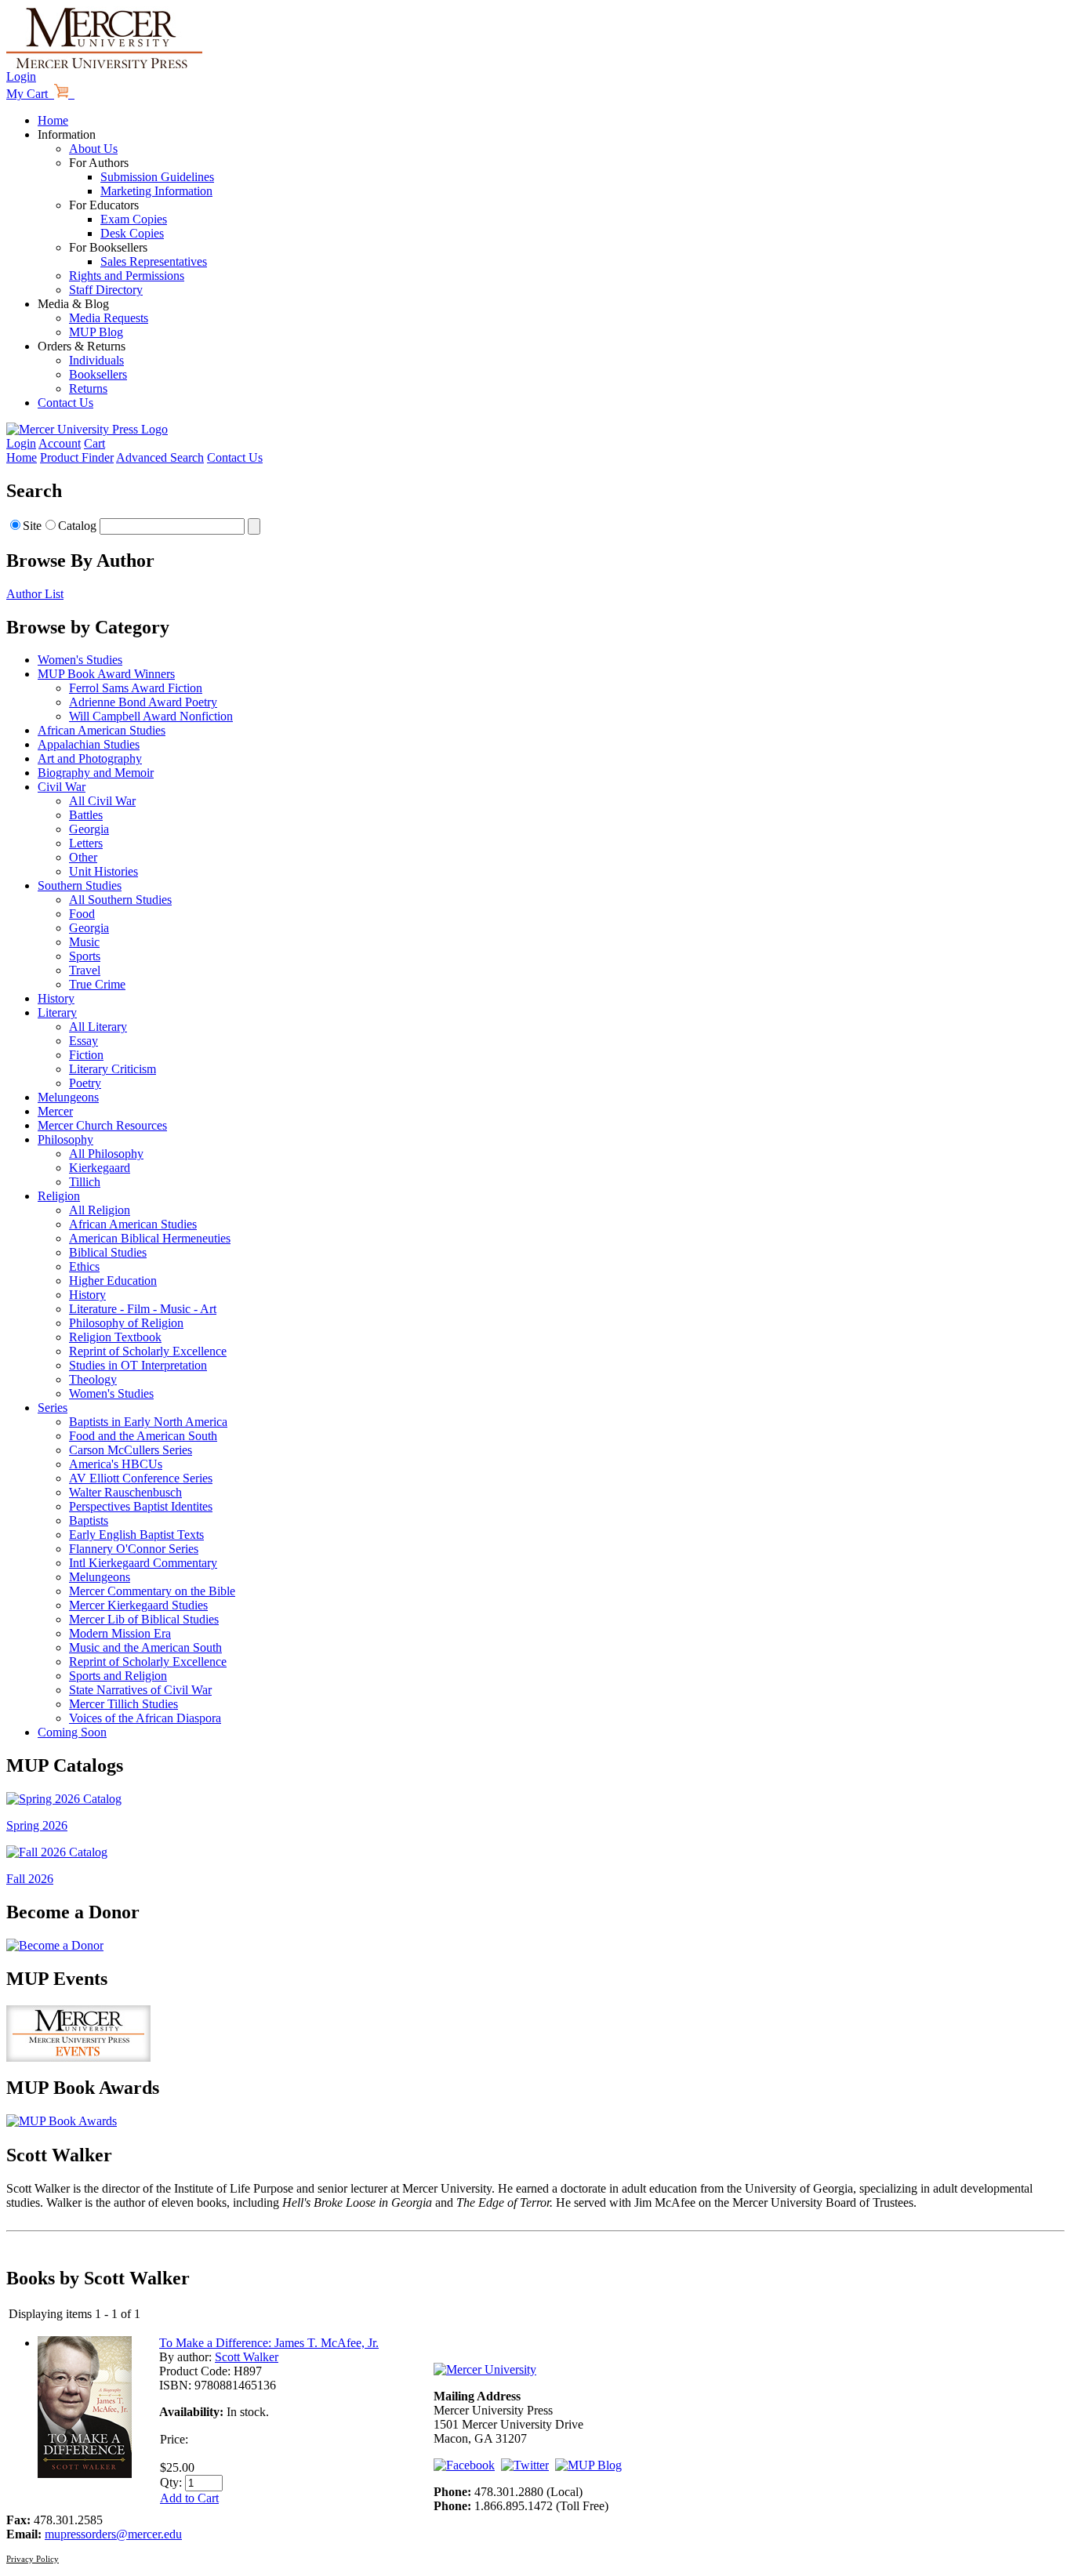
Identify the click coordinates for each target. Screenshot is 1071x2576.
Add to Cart (189, 2498)
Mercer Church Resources (102, 1125)
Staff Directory (106, 290)
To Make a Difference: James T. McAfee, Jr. (269, 2343)
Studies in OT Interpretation (138, 1365)
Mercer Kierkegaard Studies (138, 1605)
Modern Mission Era (120, 1633)
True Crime (97, 984)
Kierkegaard (100, 1168)
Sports (85, 956)
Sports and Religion (118, 1676)
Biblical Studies (108, 1252)
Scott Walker (247, 2357)
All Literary (98, 1027)
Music (84, 942)
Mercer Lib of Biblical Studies (144, 1619)
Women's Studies (80, 660)
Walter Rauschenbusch (125, 1492)
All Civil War (102, 801)
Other (83, 857)
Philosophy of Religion (126, 1323)
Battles (86, 815)
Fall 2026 (30, 1879)
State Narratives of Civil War (140, 1690)
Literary (57, 1012)
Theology (93, 1379)
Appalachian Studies (89, 744)
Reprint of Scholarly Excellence (148, 1351)
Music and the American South (145, 1647)
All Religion (100, 1210)
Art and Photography (90, 758)
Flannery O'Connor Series (134, 1549)
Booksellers (98, 374)
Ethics (84, 1266)
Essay (84, 1041)
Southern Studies (80, 885)
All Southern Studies (120, 900)
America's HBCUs (116, 1464)
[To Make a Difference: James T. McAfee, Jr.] (85, 2474)
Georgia (89, 829)
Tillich (85, 1182)
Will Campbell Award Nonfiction (151, 716)
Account (60, 443)
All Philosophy (106, 1154)
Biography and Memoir (96, 773)
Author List (35, 594)
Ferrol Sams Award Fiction (136, 688)
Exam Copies (134, 219)
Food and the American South (143, 1436)
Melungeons (68, 1097)
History (56, 998)
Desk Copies (132, 233)
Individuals (96, 360)
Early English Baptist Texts (136, 1535)
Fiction (86, 1055)
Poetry (85, 1083)
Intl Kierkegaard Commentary (143, 1563)
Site (32, 526)
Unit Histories (103, 871)
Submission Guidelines (157, 177)
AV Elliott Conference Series (141, 1478)
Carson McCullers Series (131, 1450)
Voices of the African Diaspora (145, 1718)
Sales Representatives (154, 261)
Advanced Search (160, 457)
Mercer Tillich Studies (123, 1704)
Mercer (55, 1111)
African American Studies (102, 730)
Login (21, 76)
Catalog (77, 526)
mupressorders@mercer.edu (113, 2534)
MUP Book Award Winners (106, 674)
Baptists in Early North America (148, 1422)
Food (82, 914)
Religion (59, 1196)
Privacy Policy (33, 2559)
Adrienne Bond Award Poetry (143, 702)
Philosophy (65, 1139)
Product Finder (77, 457)
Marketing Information (156, 191)
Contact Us (65, 403)
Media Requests (109, 318)
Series (53, 1408)
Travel (85, 970)
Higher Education (113, 1281)
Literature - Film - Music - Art (143, 1309)
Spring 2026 (37, 1825)
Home (53, 120)
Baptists (89, 1520)
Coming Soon (72, 1732)
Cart (94, 443)
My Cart (30, 94)
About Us (93, 149)
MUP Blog (96, 332)
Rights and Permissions (127, 276)
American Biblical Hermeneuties (150, 1238)
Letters (86, 843)
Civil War (62, 787)
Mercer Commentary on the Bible (152, 1591)
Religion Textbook (115, 1337)
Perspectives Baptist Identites (141, 1506)
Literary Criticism (113, 1069)
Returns (88, 388)
